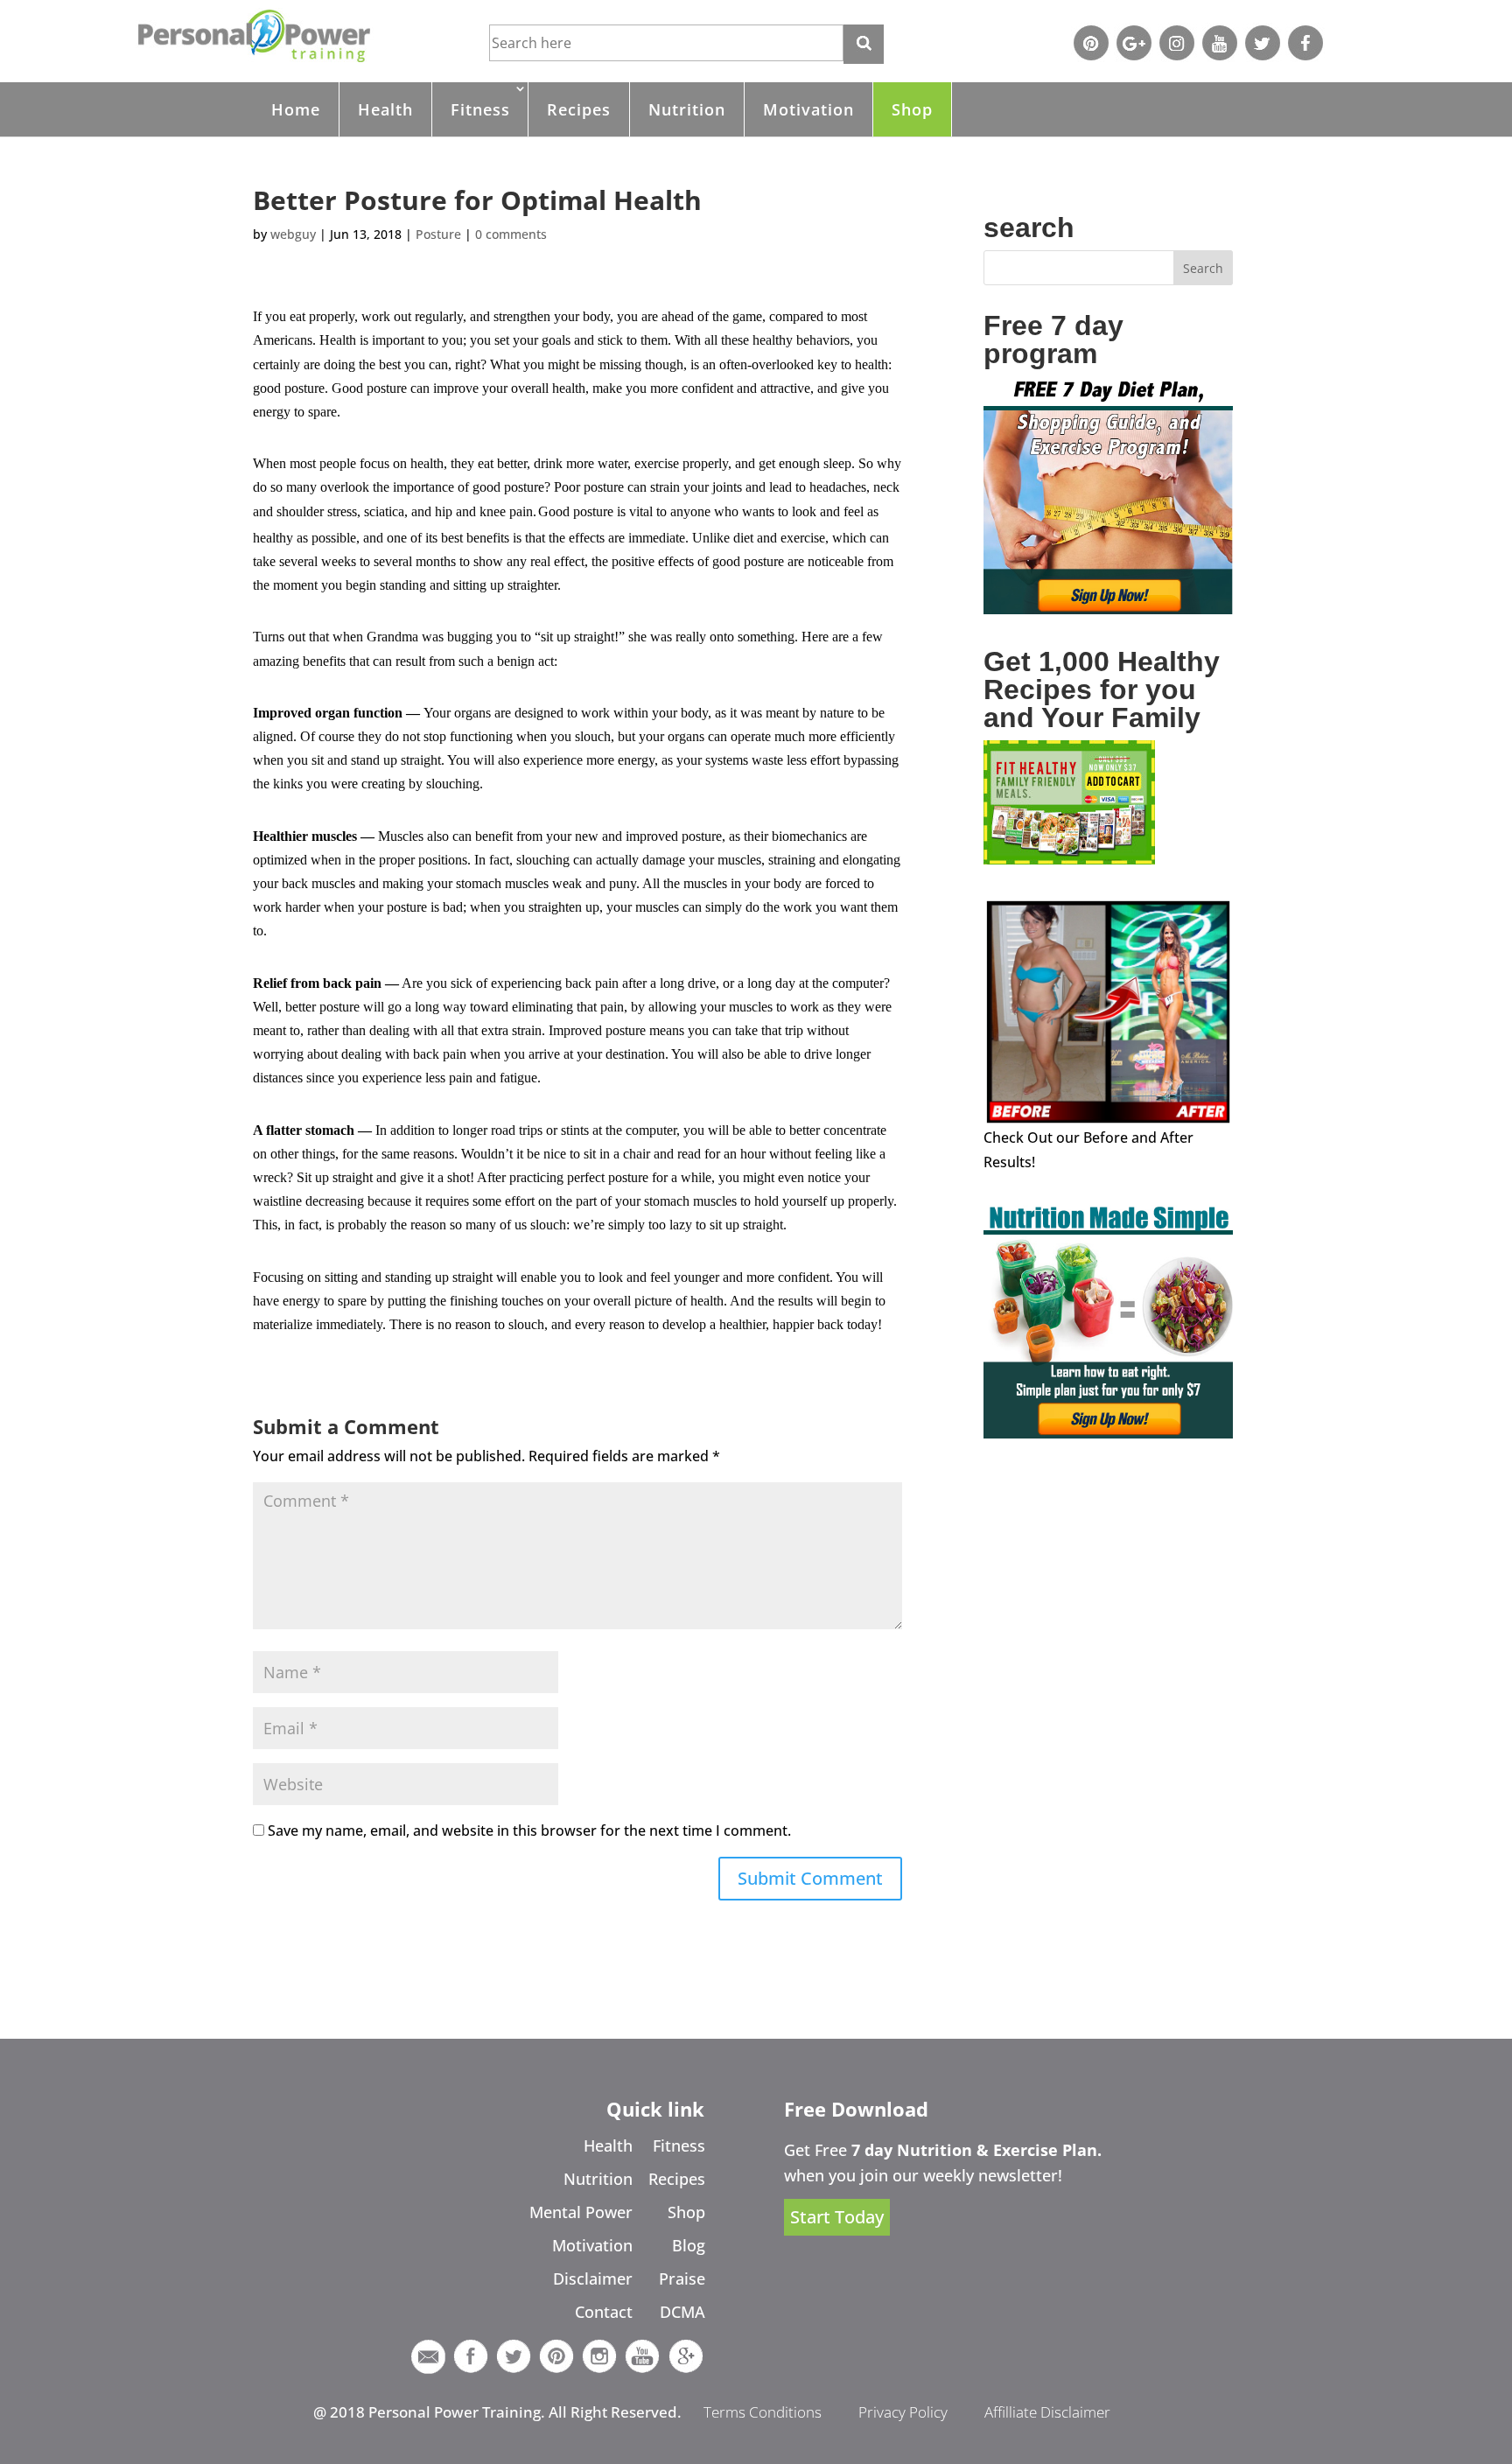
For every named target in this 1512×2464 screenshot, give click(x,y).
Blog (689, 2245)
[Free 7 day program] (1108, 609)
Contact (604, 2312)
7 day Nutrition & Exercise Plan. (976, 2150)
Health (385, 109)
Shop (912, 109)
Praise (682, 2278)
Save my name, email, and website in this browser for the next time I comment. (529, 1830)
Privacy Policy (903, 2412)
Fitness (480, 109)
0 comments (511, 234)
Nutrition (687, 109)
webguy (293, 234)
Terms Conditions (763, 2412)
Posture (438, 234)
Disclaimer (593, 2278)
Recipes (579, 109)
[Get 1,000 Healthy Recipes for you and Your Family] (1069, 859)
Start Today (837, 2217)
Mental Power (581, 2212)
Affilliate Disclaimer (1047, 2412)
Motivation (808, 109)
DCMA (682, 2312)
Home (296, 109)
